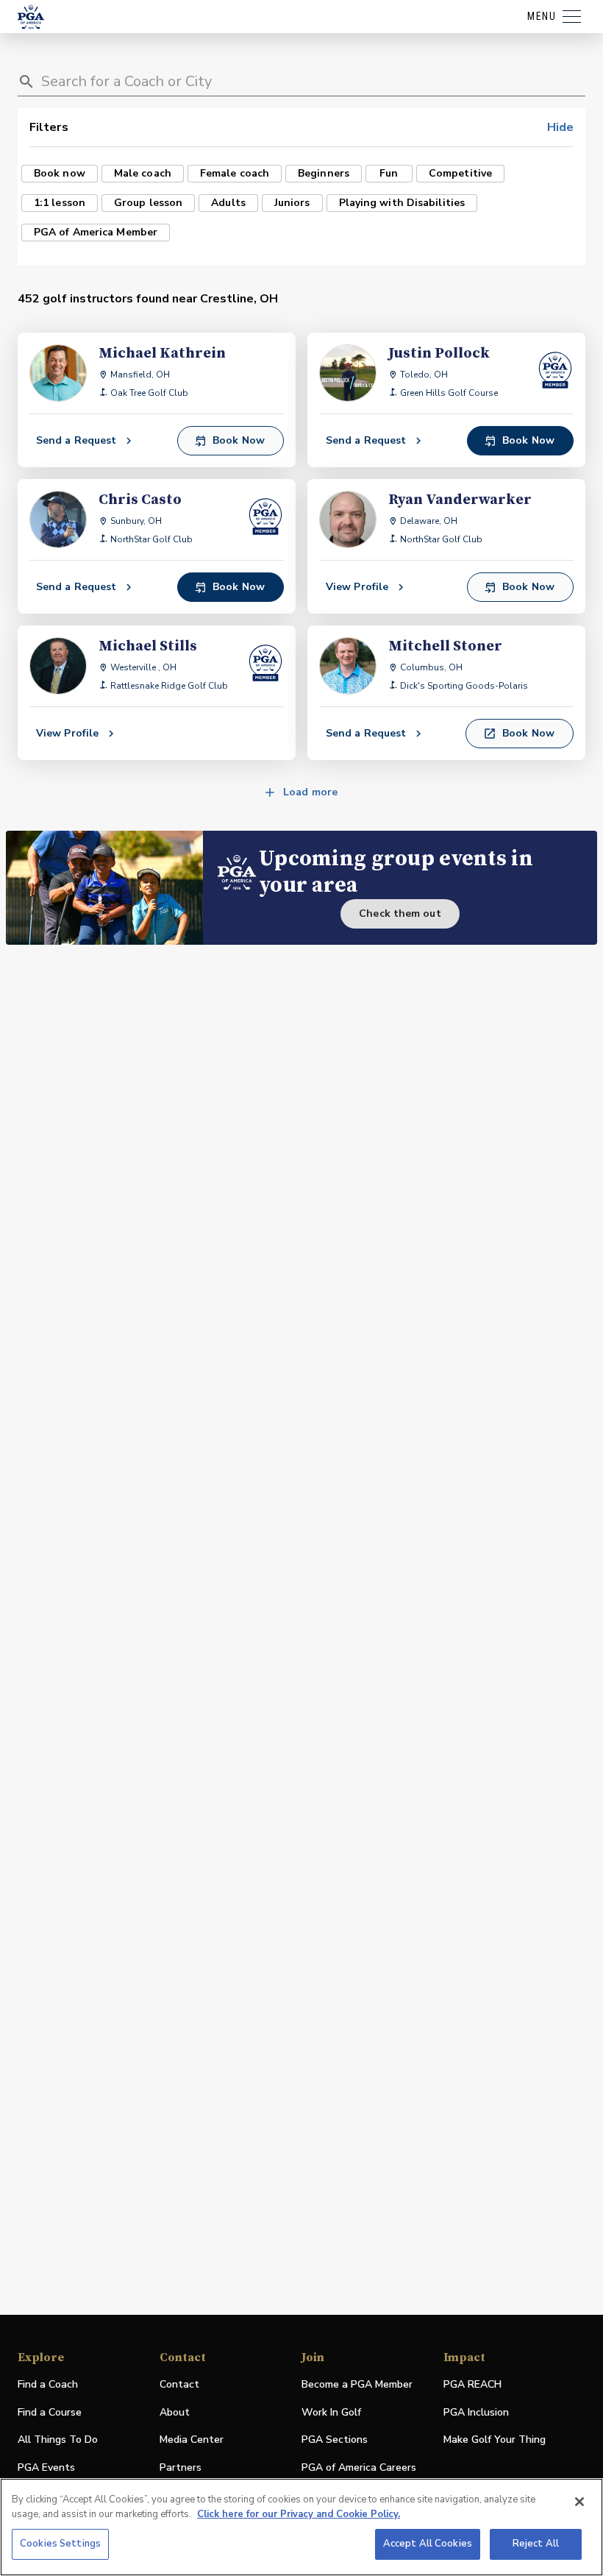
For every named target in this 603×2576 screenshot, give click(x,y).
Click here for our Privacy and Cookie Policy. (299, 2514)
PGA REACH (472, 2385)
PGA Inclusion (476, 2412)
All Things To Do (58, 2440)
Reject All (536, 2544)
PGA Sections (335, 2440)
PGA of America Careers (359, 2468)
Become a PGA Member (357, 2384)
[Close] (579, 2502)
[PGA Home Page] (31, 17)
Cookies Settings (60, 2544)
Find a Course (50, 2412)
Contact (179, 2384)
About (175, 2412)
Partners (181, 2467)
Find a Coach (48, 2384)
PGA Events (46, 2467)
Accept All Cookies (428, 2544)
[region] (301, 2527)
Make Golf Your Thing (495, 2440)
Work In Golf (331, 2412)
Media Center (192, 2440)
